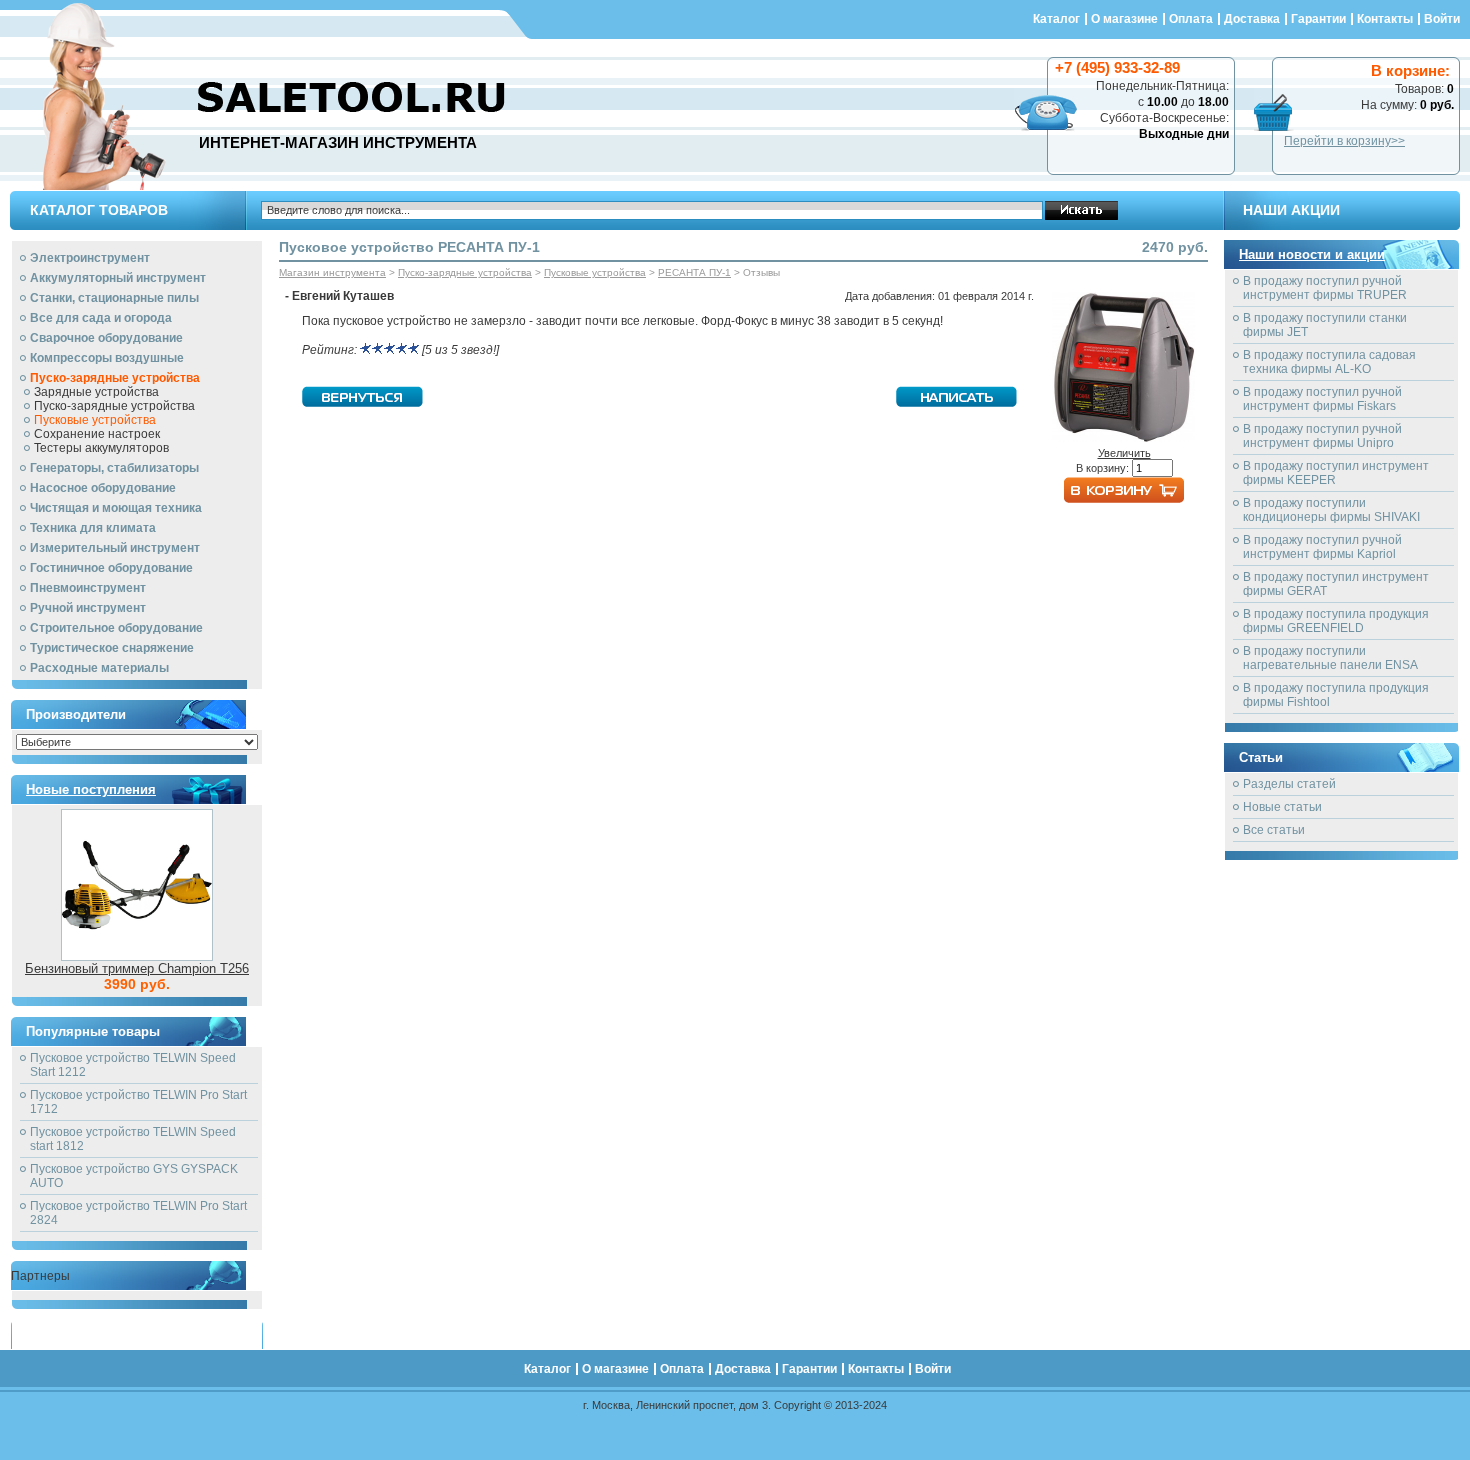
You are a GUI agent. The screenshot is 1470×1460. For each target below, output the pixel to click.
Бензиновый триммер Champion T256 (137, 968)
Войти (1442, 19)
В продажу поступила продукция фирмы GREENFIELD (1336, 621)
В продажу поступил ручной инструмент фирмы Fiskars (1322, 399)
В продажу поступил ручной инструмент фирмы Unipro (1322, 436)
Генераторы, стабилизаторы (114, 468)
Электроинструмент (90, 258)
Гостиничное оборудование (111, 568)
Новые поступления (91, 789)
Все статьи (1274, 830)
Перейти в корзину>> (1344, 141)
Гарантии (1318, 19)
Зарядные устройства (96, 392)
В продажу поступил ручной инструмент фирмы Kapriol (1322, 547)
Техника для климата (93, 528)
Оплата (1191, 19)
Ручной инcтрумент (88, 608)
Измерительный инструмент (115, 548)
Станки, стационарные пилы (114, 298)
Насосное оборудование (103, 488)
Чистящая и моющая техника (116, 508)
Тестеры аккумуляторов (101, 448)
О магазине (1124, 19)
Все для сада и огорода (101, 318)
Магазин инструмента (332, 272)
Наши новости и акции (1312, 254)
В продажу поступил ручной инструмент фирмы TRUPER (1325, 288)
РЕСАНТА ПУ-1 (694, 272)
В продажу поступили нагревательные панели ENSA (1330, 658)
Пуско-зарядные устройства (115, 378)
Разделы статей (1289, 784)
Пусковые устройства (95, 420)
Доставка (1252, 19)
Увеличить (1124, 453)
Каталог (1056, 19)
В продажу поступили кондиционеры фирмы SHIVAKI (1331, 510)
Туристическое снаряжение (112, 648)
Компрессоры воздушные (107, 358)
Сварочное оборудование (106, 338)
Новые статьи (1282, 807)
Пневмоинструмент (88, 588)
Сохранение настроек (97, 434)
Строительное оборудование (116, 628)
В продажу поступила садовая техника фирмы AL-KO (1329, 362)
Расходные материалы (99, 668)
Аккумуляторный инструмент (118, 278)
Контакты (1385, 19)
